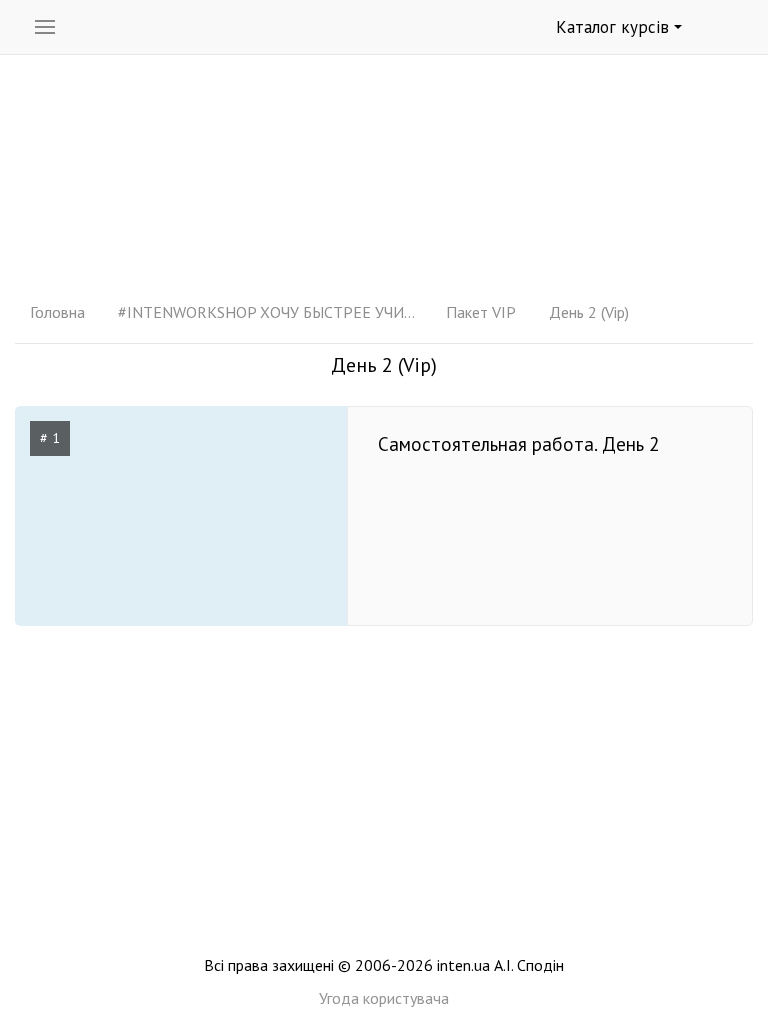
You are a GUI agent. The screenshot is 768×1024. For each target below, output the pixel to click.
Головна (57, 312)
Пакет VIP (481, 312)
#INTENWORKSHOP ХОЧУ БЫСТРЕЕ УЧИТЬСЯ (268, 312)
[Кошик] (729, 28)
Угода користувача (384, 998)
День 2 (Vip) (589, 312)
